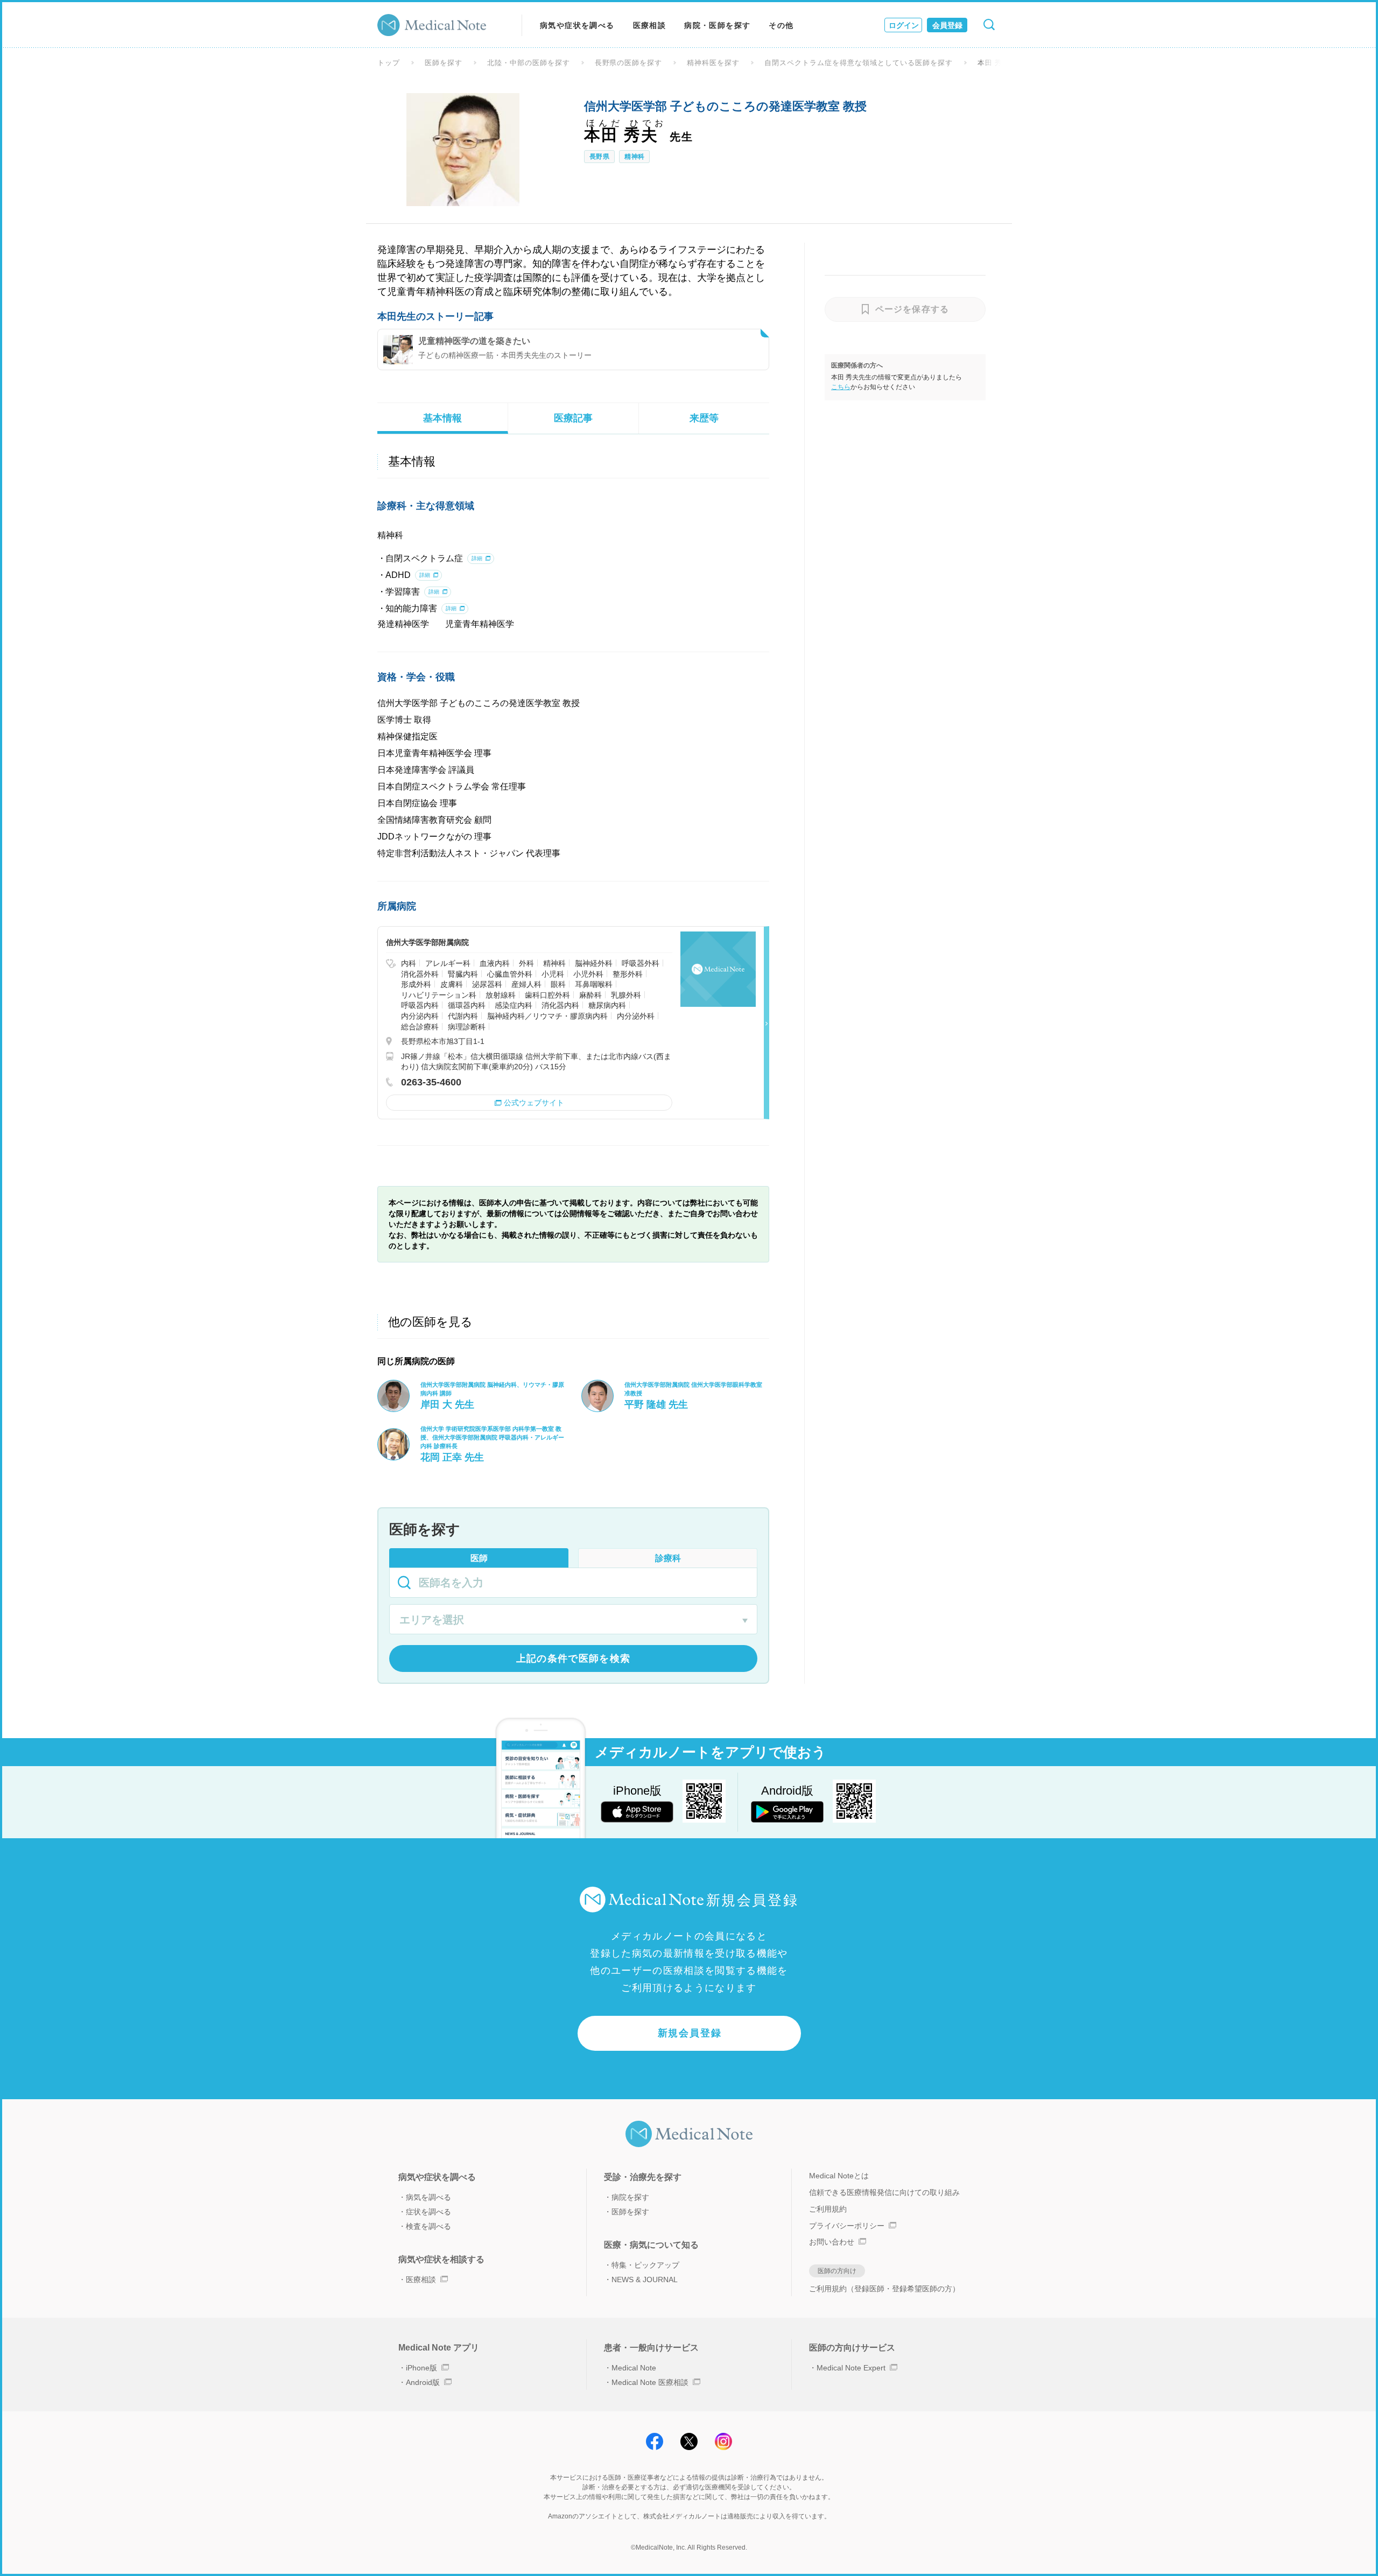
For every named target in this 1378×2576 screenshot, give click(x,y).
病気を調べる (428, 2197)
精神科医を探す (713, 63)
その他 (781, 25)
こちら (841, 387)
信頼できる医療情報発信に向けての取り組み (884, 2192)
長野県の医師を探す (629, 63)
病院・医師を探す (717, 25)
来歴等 (704, 418)
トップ (389, 63)
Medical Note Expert (851, 2368)
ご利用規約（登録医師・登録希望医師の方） (884, 2289)
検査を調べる (428, 2226)
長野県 (599, 157)
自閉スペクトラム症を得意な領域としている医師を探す (858, 63)
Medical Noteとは (839, 2176)
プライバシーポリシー (847, 2226)
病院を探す (630, 2197)
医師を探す (444, 63)
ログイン (904, 25)
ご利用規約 (828, 2209)
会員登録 (947, 25)
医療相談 (650, 25)
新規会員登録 (690, 2033)
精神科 (634, 157)
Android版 (423, 2382)
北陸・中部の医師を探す (529, 63)
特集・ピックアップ (645, 2265)
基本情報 (442, 418)
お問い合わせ (832, 2242)
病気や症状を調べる (577, 25)
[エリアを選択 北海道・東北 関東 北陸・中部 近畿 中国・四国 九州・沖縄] (573, 1621)
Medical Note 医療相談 (650, 2382)
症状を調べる (428, 2212)
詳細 (477, 558)
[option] (463, 150)
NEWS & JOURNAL (645, 2279)
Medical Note (634, 2368)
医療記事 (573, 418)
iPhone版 (421, 2368)
